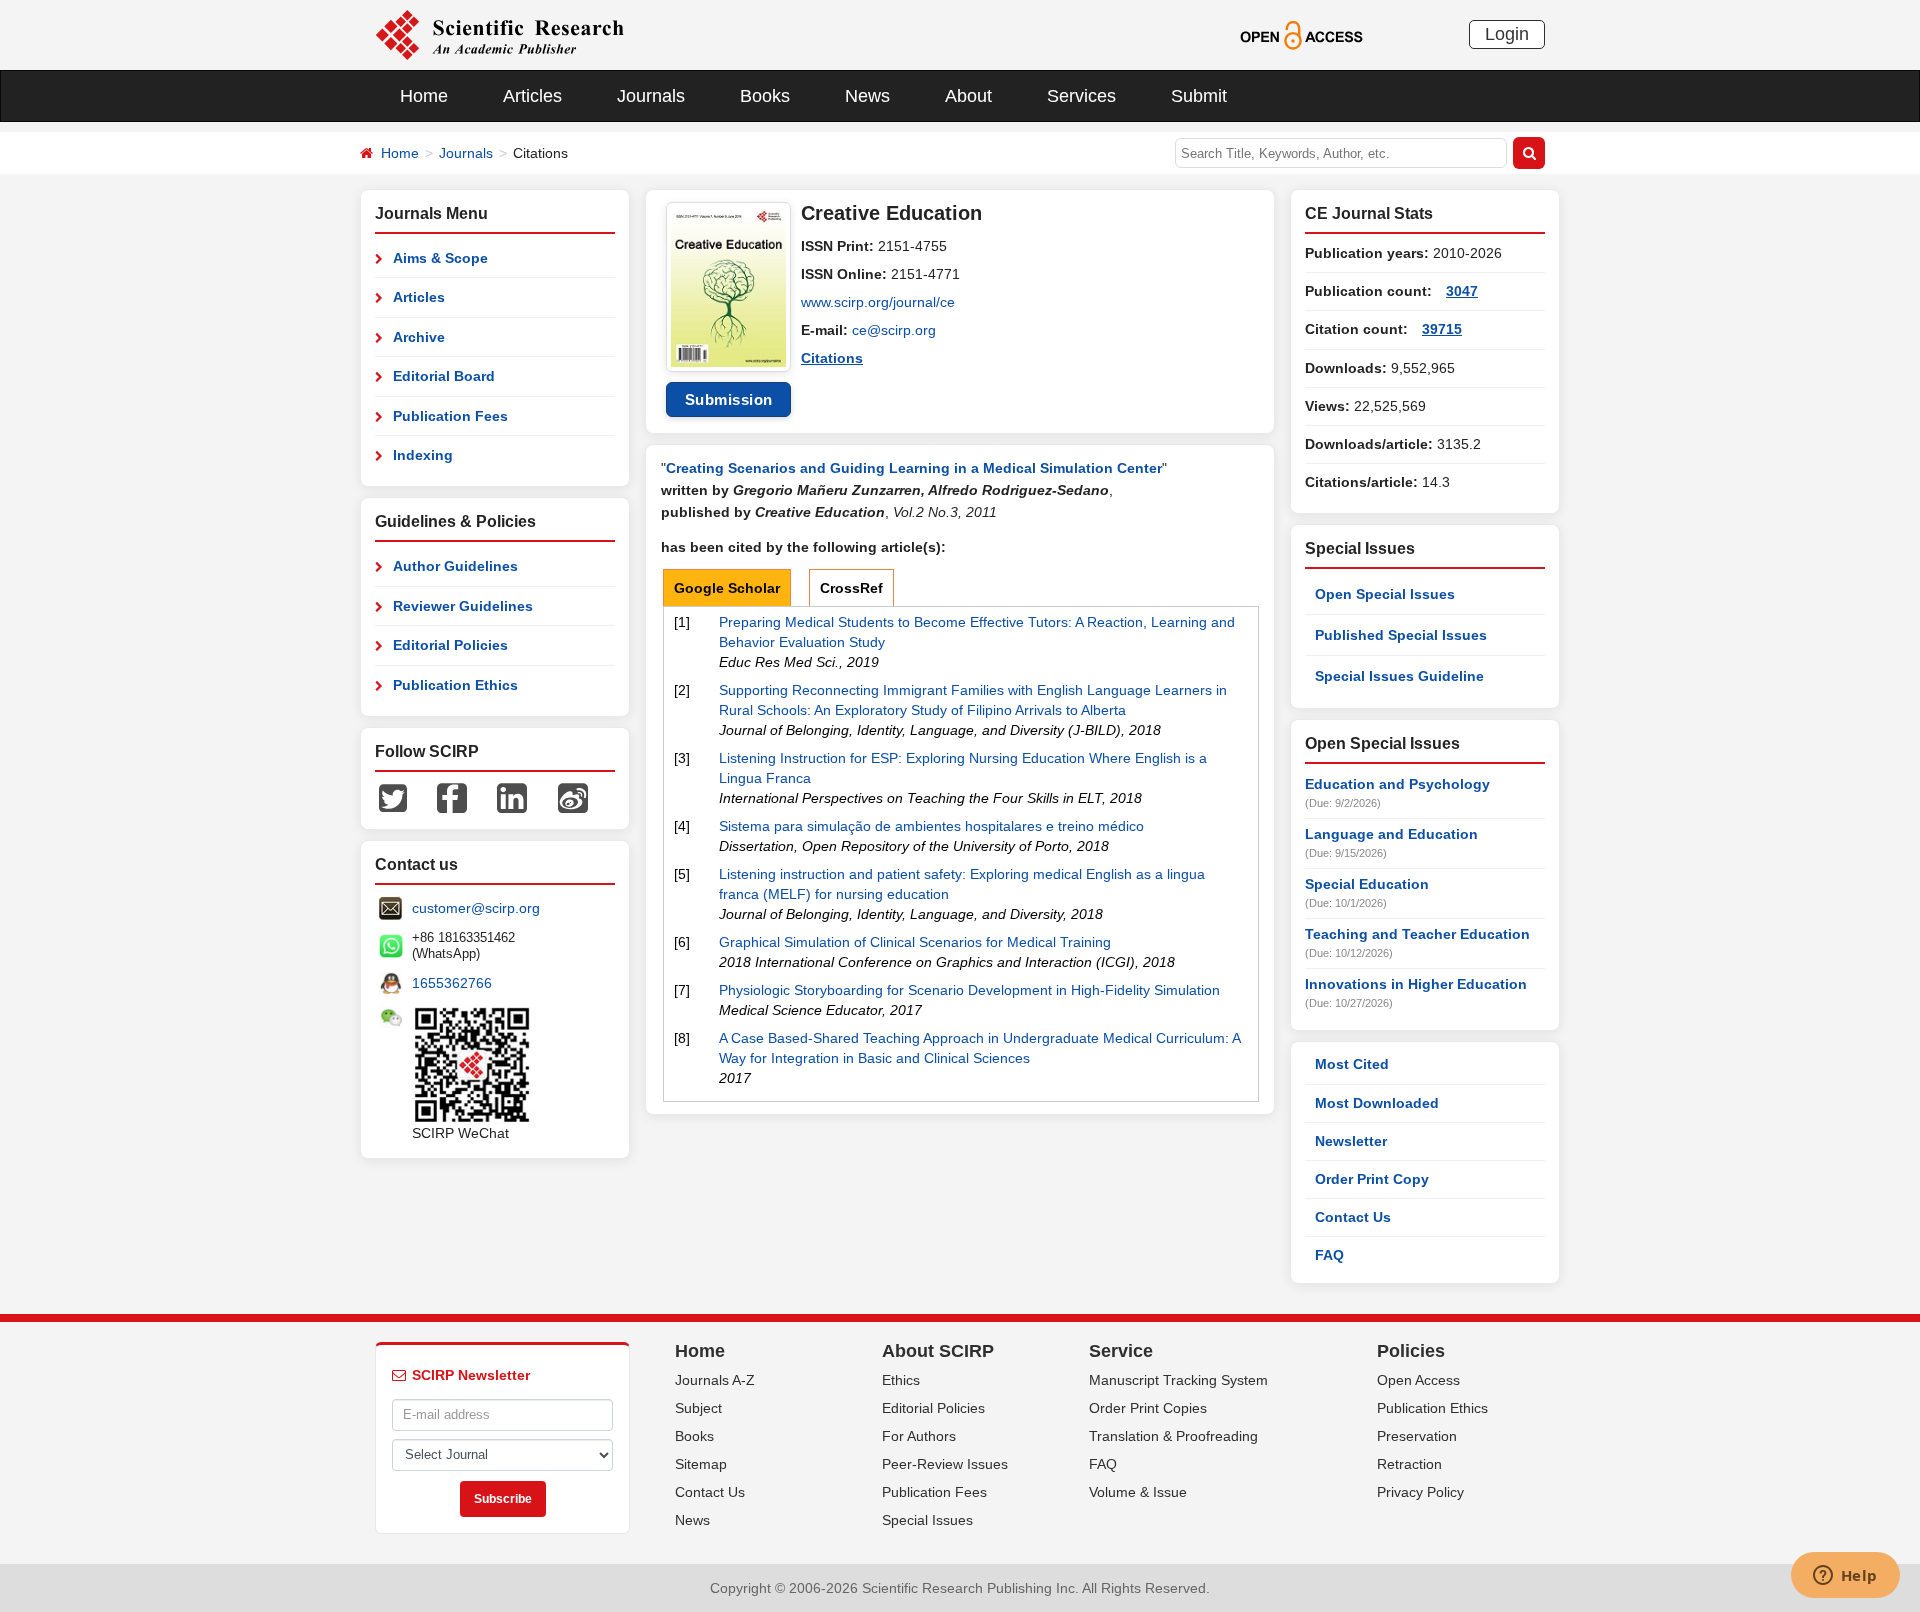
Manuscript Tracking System (1178, 1380)
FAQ (1329, 1255)
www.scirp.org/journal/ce (878, 302)
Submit (1199, 96)
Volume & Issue (1138, 1492)
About (968, 96)
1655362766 (452, 983)
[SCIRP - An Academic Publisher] (499, 34)
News (867, 96)
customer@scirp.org (476, 908)
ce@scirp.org (894, 330)
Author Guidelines (455, 566)
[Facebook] (452, 797)
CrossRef (851, 588)
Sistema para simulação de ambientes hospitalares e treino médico (931, 826)
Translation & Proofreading (1173, 1436)
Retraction (1409, 1464)
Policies (1411, 1351)
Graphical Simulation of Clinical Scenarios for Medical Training (915, 942)
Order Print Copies (1148, 1408)
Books (765, 96)
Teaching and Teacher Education (1417, 934)
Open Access (1418, 1380)
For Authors (919, 1436)
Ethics (901, 1380)
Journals (651, 96)
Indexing (423, 455)
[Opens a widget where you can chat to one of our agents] (1845, 1577)
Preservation (1417, 1436)
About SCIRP (938, 1351)
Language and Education (1391, 834)
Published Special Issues (1401, 635)
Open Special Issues (1385, 594)
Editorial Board (444, 376)
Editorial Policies (450, 645)
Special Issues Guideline (1399, 676)
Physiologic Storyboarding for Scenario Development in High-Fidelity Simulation (969, 990)
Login (1507, 34)
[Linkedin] (512, 797)
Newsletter (1351, 1141)
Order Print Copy (1372, 1179)
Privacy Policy (1420, 1492)
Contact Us (1353, 1217)
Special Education (1367, 884)
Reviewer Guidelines (463, 606)
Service (1121, 1351)
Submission (729, 399)
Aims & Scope (440, 258)
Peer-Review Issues (945, 1464)
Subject (698, 1408)
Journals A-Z (715, 1380)
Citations (832, 358)
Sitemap (701, 1464)
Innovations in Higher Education (1416, 984)
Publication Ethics (455, 685)
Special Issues (927, 1520)
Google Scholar (727, 588)
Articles (532, 96)
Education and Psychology (1397, 784)
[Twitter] (393, 797)
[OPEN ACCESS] (1301, 34)
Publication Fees (450, 416)
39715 (1442, 329)
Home (424, 96)
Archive (419, 337)
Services (1081, 96)
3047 (1462, 291)
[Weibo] (573, 797)
